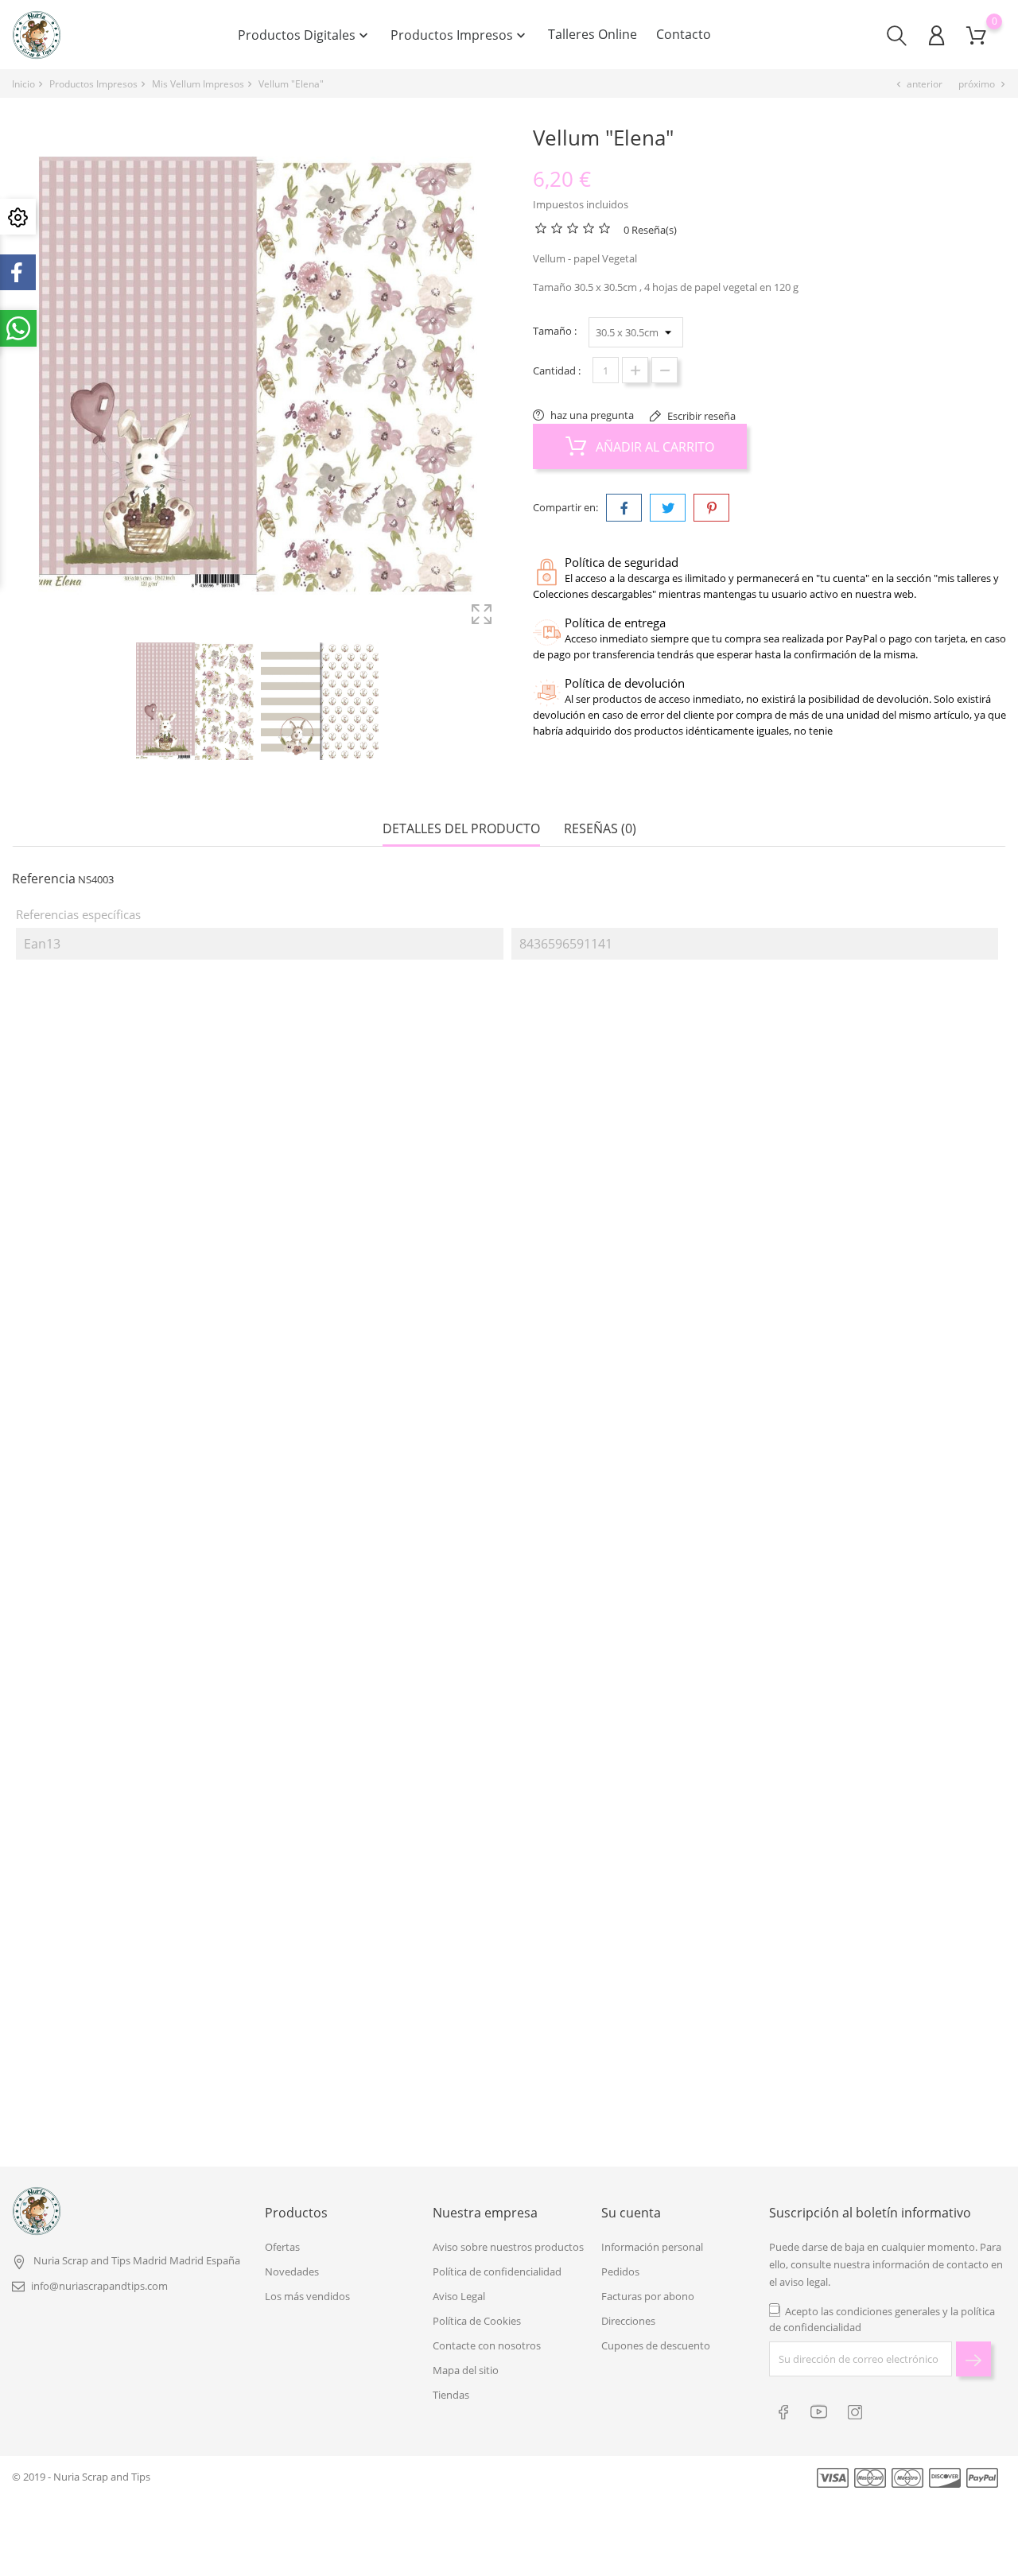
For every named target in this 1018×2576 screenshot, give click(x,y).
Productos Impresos (460, 35)
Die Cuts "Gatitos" (632, 2041)
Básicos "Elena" (382, 1303)
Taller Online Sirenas (385, 1699)
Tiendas (451, 2395)
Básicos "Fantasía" (386, 2041)
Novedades (292, 2271)
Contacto (684, 34)
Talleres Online (593, 34)
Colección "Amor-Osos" (139, 2041)
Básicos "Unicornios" (632, 1699)
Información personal (652, 2247)
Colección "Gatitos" (878, 2041)
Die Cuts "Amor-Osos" (879, 1699)
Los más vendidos (307, 2296)
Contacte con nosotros (487, 2345)
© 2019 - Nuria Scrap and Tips (81, 2477)
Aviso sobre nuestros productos (508, 2247)
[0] (976, 35)
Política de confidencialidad (497, 2271)
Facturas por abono (648, 2296)
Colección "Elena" (635, 1303)
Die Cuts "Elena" (130, 1303)
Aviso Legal (459, 2296)
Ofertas (282, 2247)
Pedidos (620, 2271)
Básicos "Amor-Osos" (139, 1699)
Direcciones (628, 2321)
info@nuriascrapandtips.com (99, 2286)
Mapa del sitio (466, 2370)
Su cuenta (631, 2213)
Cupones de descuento (656, 2345)
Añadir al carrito (653, 447)
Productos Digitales (305, 35)
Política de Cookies (477, 2321)
